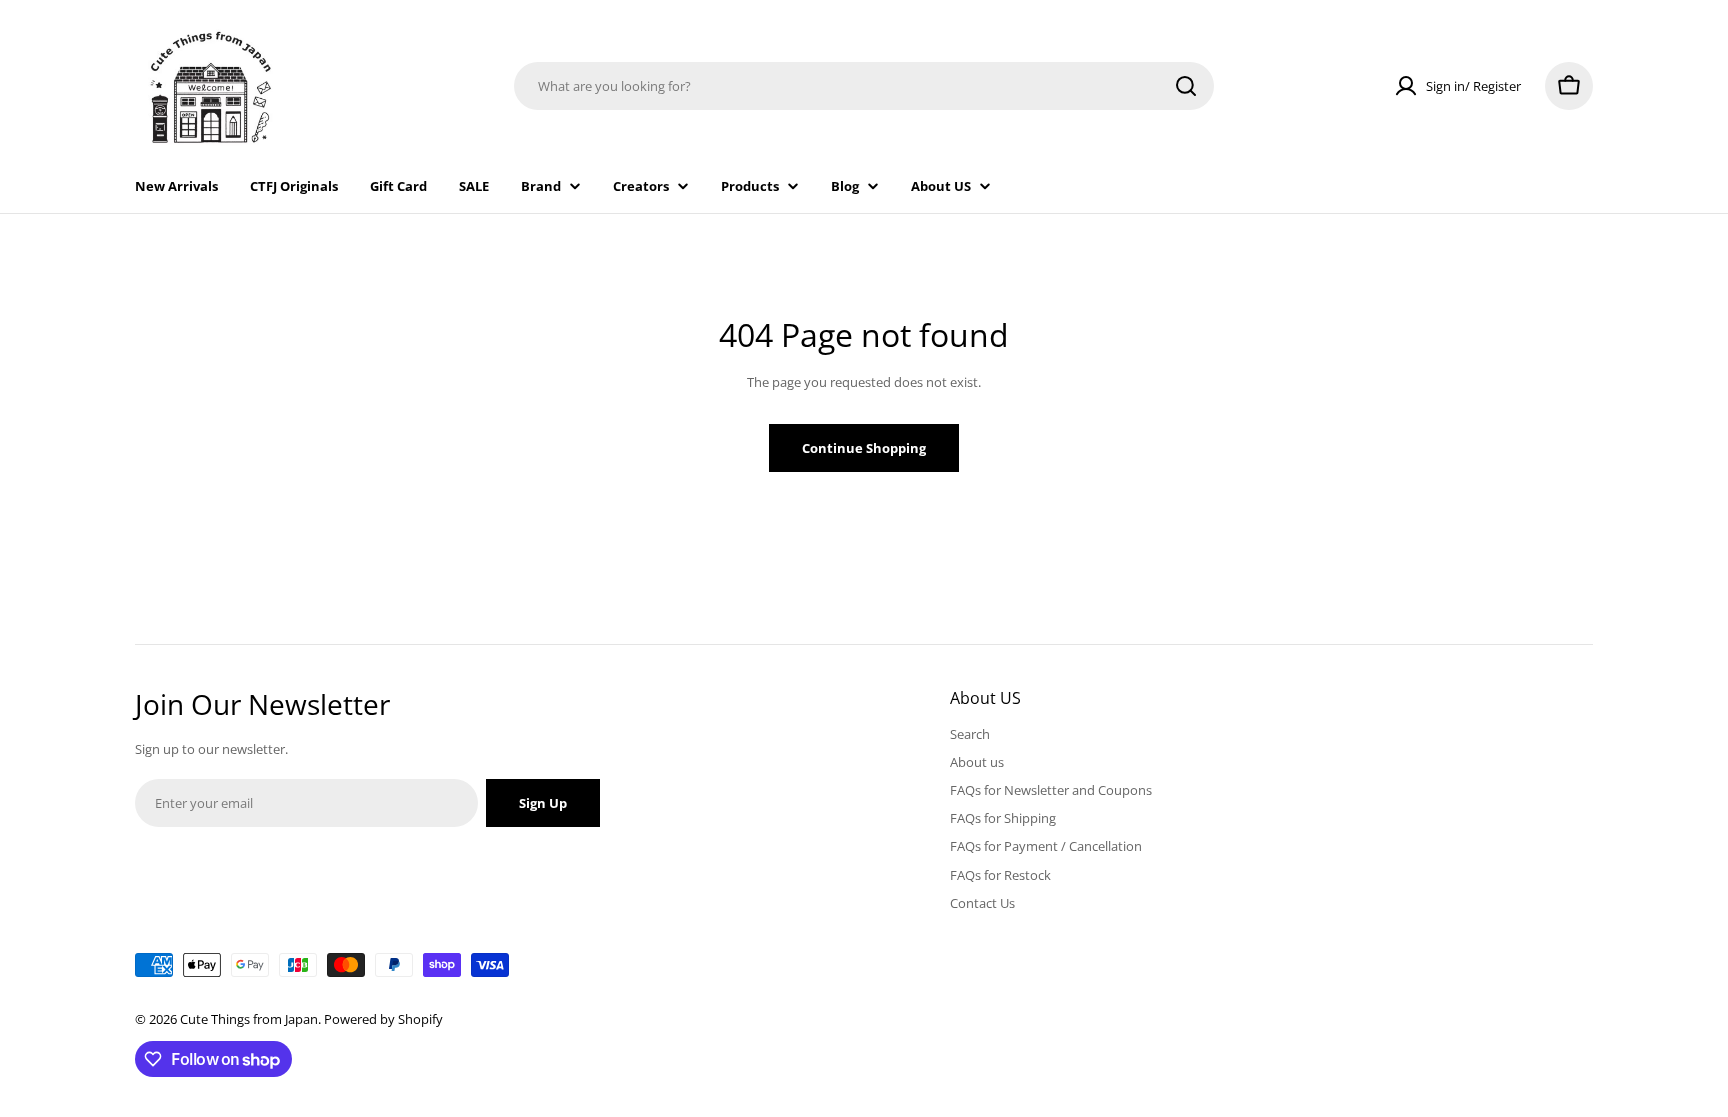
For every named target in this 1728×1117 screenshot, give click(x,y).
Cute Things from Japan (249, 1019)
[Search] (1186, 86)
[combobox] (864, 86)
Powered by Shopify (383, 1019)
